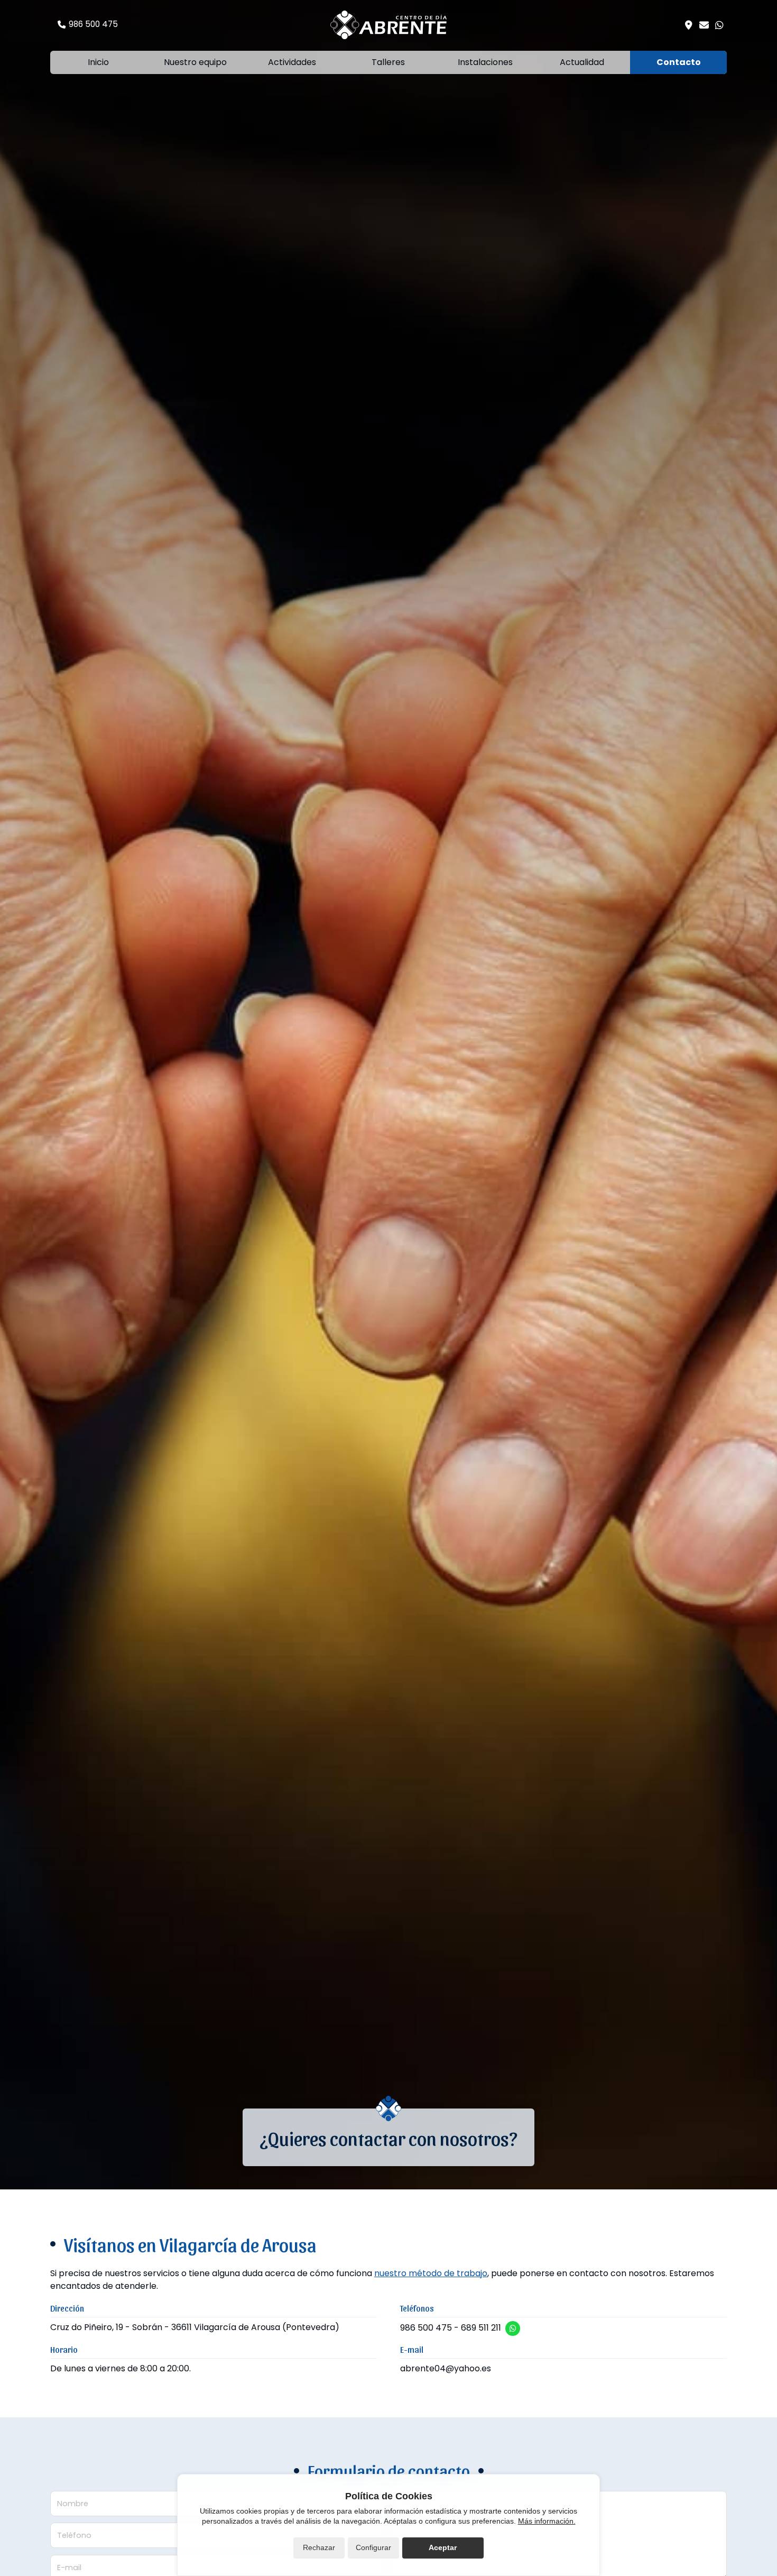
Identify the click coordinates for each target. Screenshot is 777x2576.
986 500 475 (426, 2328)
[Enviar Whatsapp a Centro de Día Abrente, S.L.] (719, 25)
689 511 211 (481, 2328)
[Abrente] (388, 25)
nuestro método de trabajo (431, 2273)
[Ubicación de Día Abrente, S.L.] (689, 25)
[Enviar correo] (704, 25)
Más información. (547, 2521)
